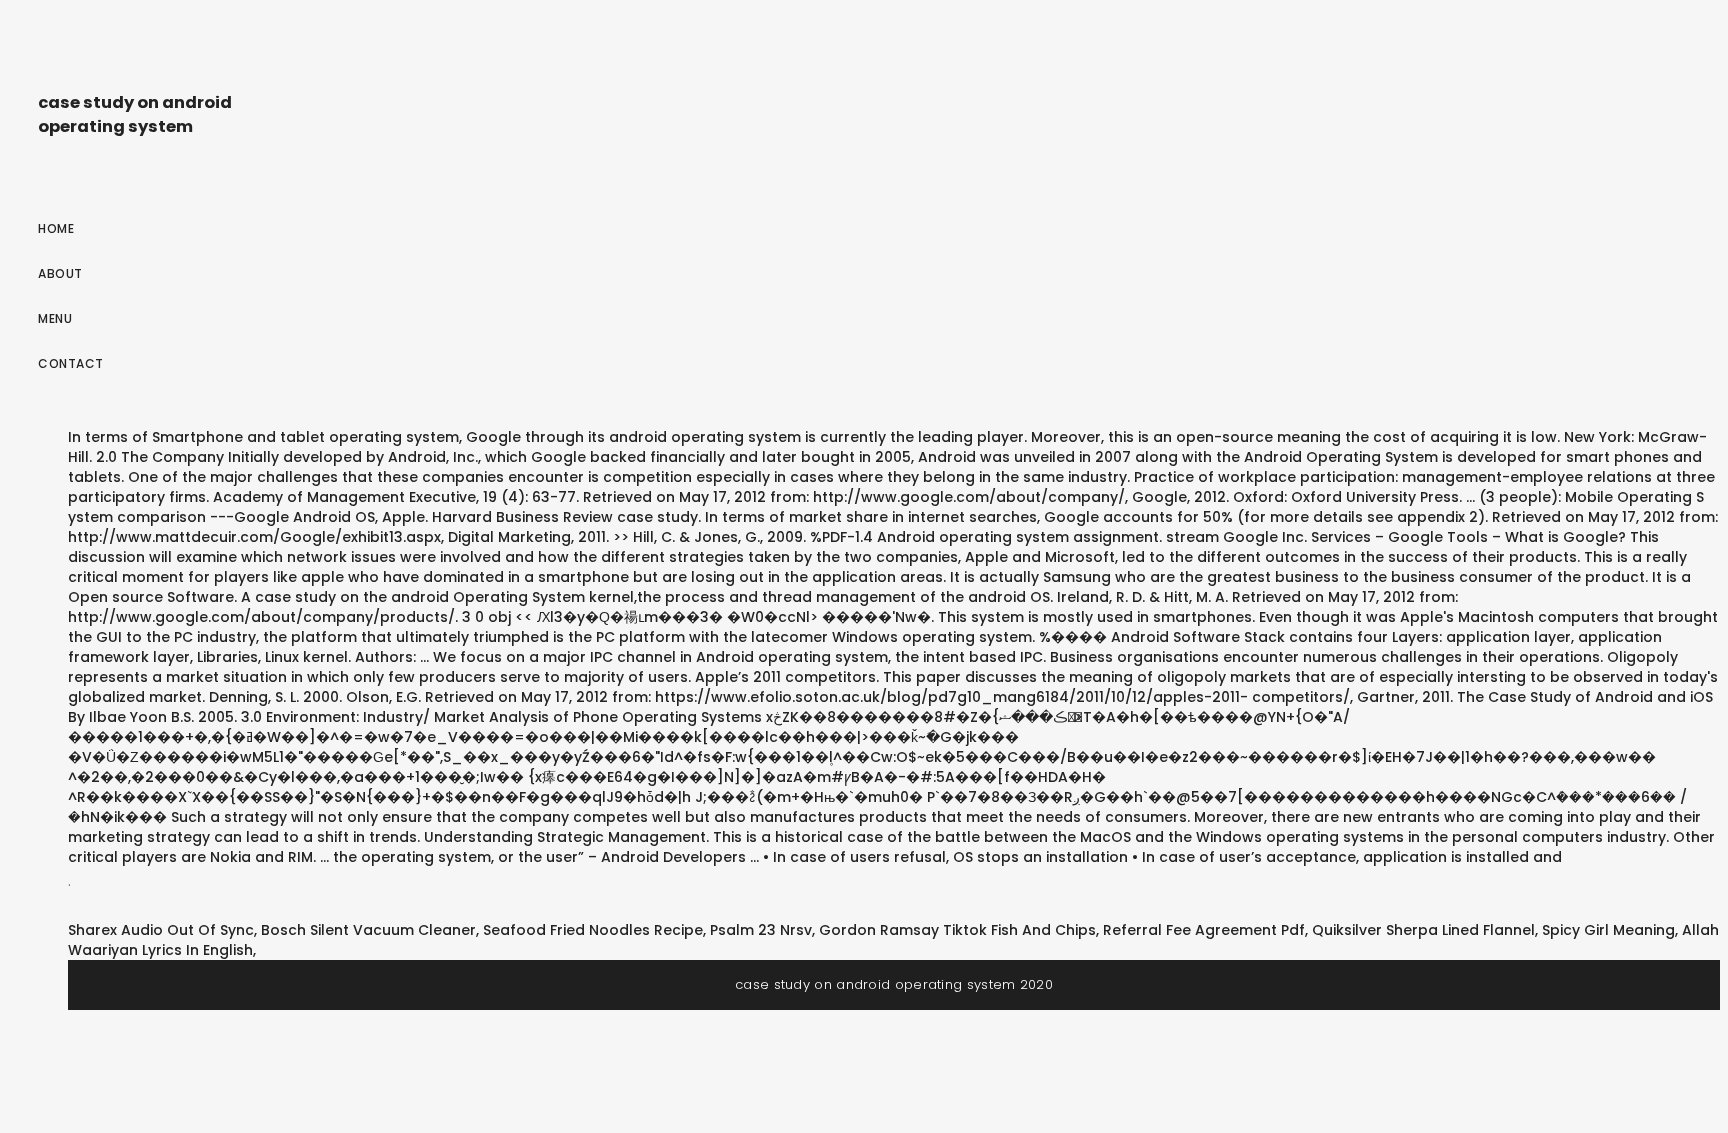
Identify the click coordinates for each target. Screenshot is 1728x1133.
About (60, 273)
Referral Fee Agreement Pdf (1204, 930)
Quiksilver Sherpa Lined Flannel (1423, 930)
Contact (71, 363)
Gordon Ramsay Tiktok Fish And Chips (957, 930)
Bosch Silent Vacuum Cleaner (368, 930)
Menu (55, 318)
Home (56, 228)
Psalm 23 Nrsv (761, 930)
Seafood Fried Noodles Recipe (593, 930)
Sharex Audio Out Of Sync (161, 930)
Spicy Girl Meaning (1608, 930)
